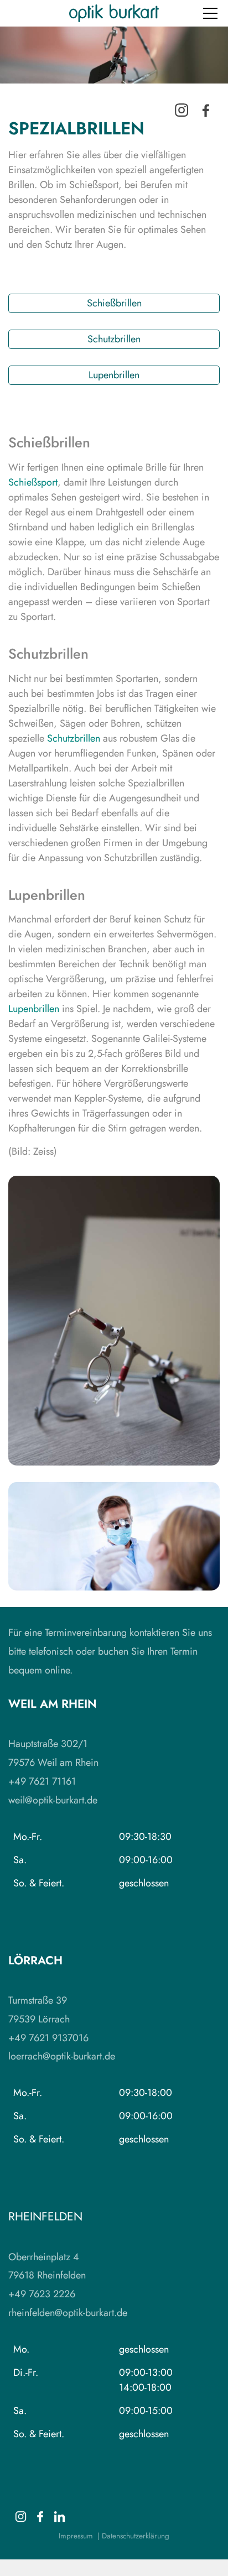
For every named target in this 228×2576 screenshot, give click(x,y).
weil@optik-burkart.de (53, 1800)
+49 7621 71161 (42, 1781)
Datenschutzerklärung (136, 2536)
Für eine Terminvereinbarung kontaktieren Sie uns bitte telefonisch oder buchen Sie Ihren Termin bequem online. (110, 1651)
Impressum (76, 2536)
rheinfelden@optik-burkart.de (68, 2313)
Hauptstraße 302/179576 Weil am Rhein (53, 1753)
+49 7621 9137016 (48, 2038)
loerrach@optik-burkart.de (62, 2056)
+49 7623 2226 (42, 2294)
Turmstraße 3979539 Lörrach (39, 2010)
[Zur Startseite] (114, 13)
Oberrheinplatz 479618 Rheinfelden (47, 2266)
